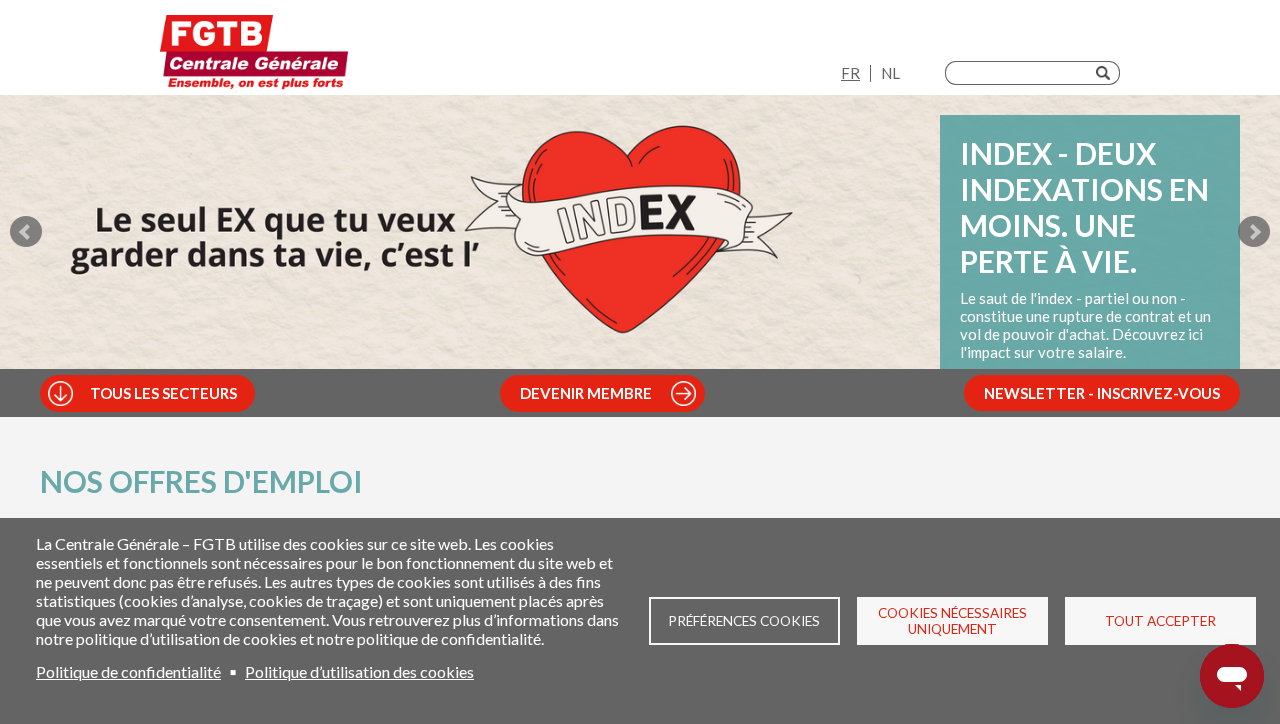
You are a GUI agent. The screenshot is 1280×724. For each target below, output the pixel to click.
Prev (26, 232)
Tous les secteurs (163, 393)
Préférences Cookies (744, 621)
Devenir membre (586, 393)
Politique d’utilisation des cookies (359, 671)
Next (1254, 232)
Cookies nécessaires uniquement (952, 621)
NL (890, 73)
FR (850, 73)
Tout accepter (1160, 621)
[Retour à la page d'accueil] (254, 52)
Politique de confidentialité (128, 671)
